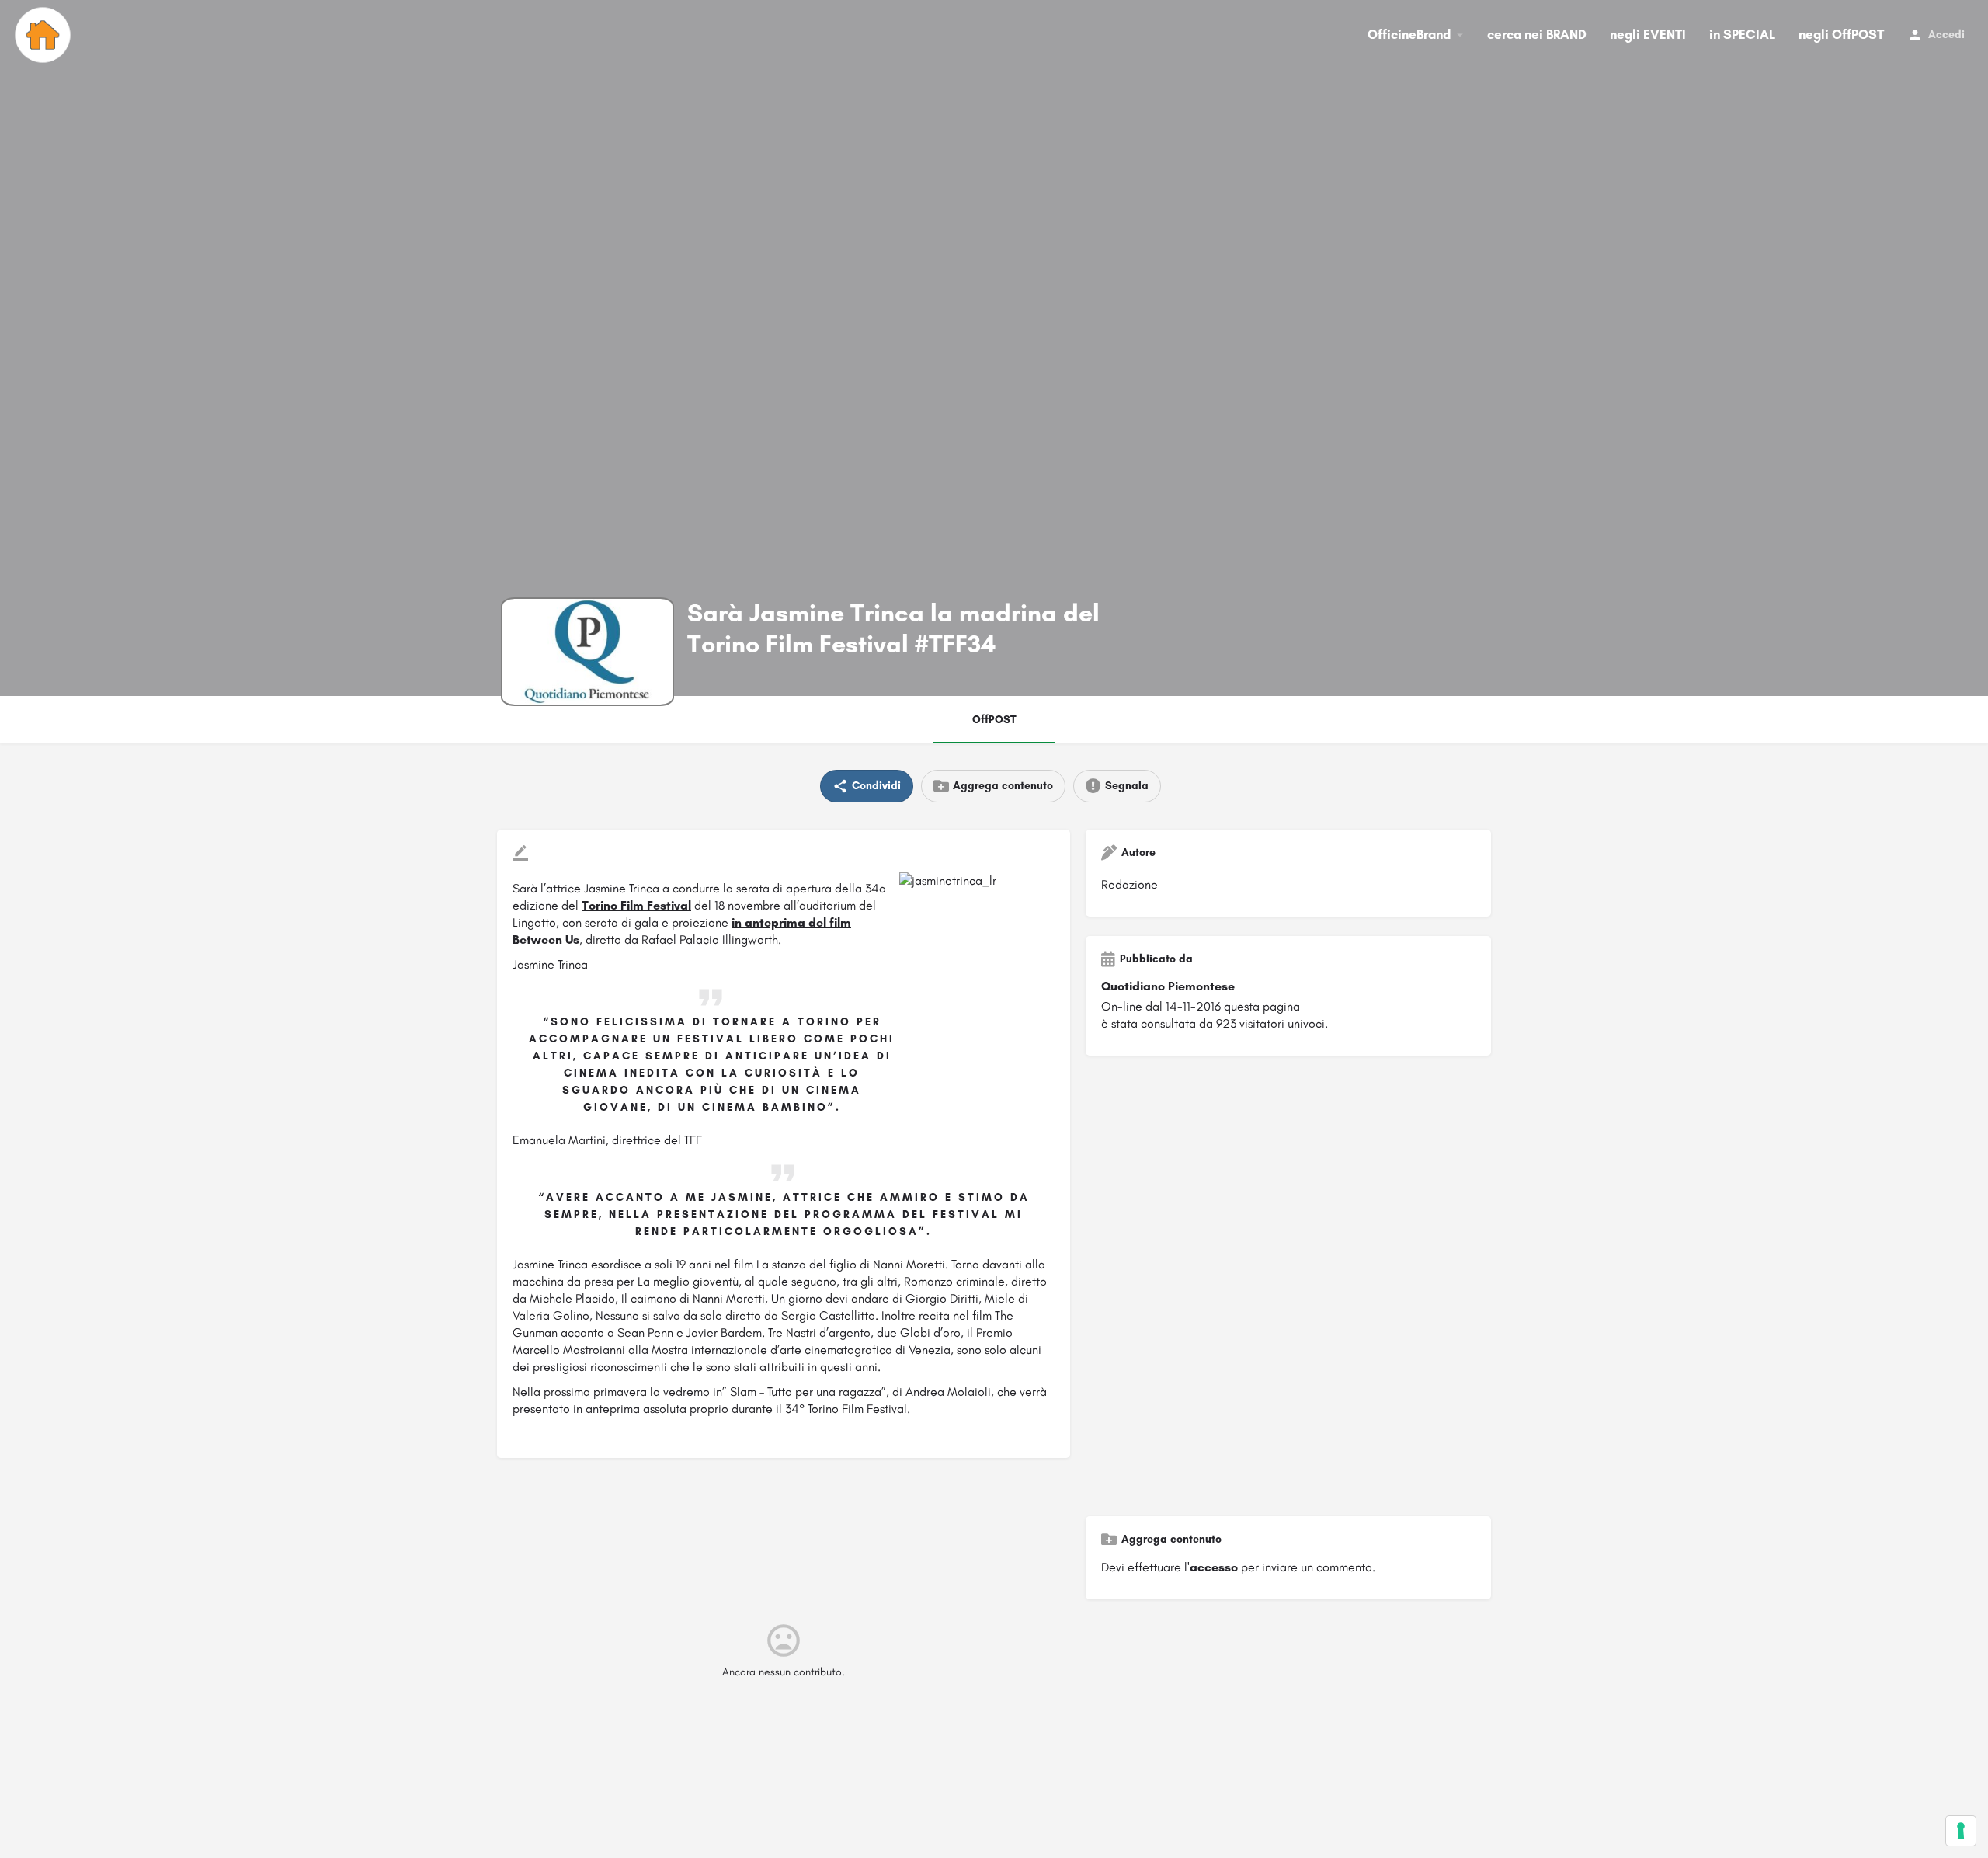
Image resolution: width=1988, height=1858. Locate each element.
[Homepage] (45, 35)
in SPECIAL (1742, 34)
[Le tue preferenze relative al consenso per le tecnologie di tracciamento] (1961, 1831)
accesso (1214, 1567)
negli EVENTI (1648, 34)
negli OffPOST (1841, 34)
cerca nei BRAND (1537, 34)
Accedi (1946, 35)
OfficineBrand (1409, 34)
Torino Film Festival (636, 905)
